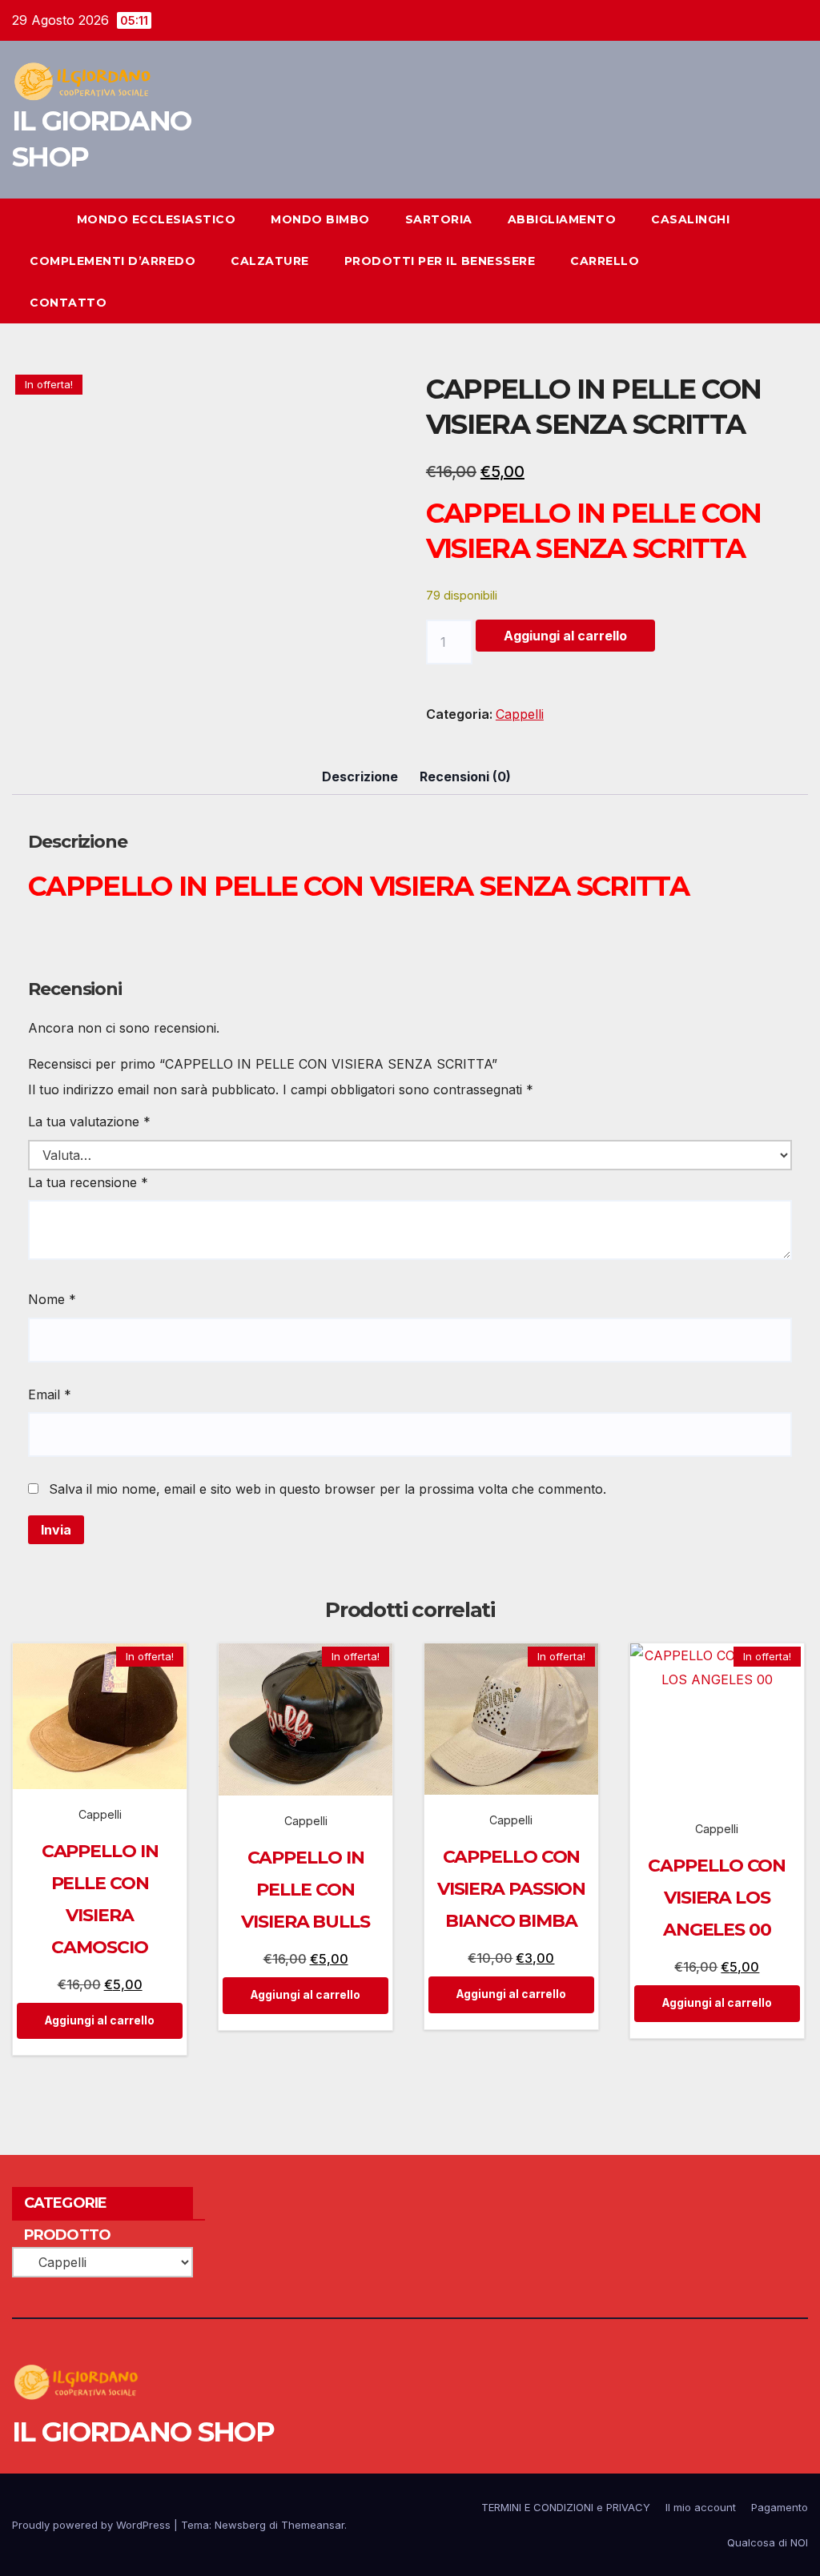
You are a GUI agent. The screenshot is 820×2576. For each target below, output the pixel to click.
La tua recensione (88, 1182)
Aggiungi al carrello (565, 636)
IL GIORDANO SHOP (143, 2432)
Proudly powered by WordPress (93, 2525)
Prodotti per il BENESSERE (440, 261)
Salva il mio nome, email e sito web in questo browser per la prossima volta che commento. (328, 1489)
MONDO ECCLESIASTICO (157, 219)
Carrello (605, 261)
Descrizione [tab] (360, 776)
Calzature (270, 261)
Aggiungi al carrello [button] (100, 2020)
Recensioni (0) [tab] (465, 776)
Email (50, 1394)
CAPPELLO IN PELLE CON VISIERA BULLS (305, 1890)
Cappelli (520, 714)
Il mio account (701, 2507)
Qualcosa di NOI (768, 2542)
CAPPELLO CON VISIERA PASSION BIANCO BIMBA (512, 1889)
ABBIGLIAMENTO (562, 219)
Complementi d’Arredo (113, 261)
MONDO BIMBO (320, 219)
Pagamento (780, 2507)
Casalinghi (690, 219)
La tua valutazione (89, 1121)
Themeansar (313, 2525)
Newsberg (240, 2525)
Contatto (68, 303)
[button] (767, 261)
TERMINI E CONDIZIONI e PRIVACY (566, 2507)
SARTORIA (439, 219)
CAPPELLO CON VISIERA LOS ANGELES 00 (717, 1898)
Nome (52, 1299)
